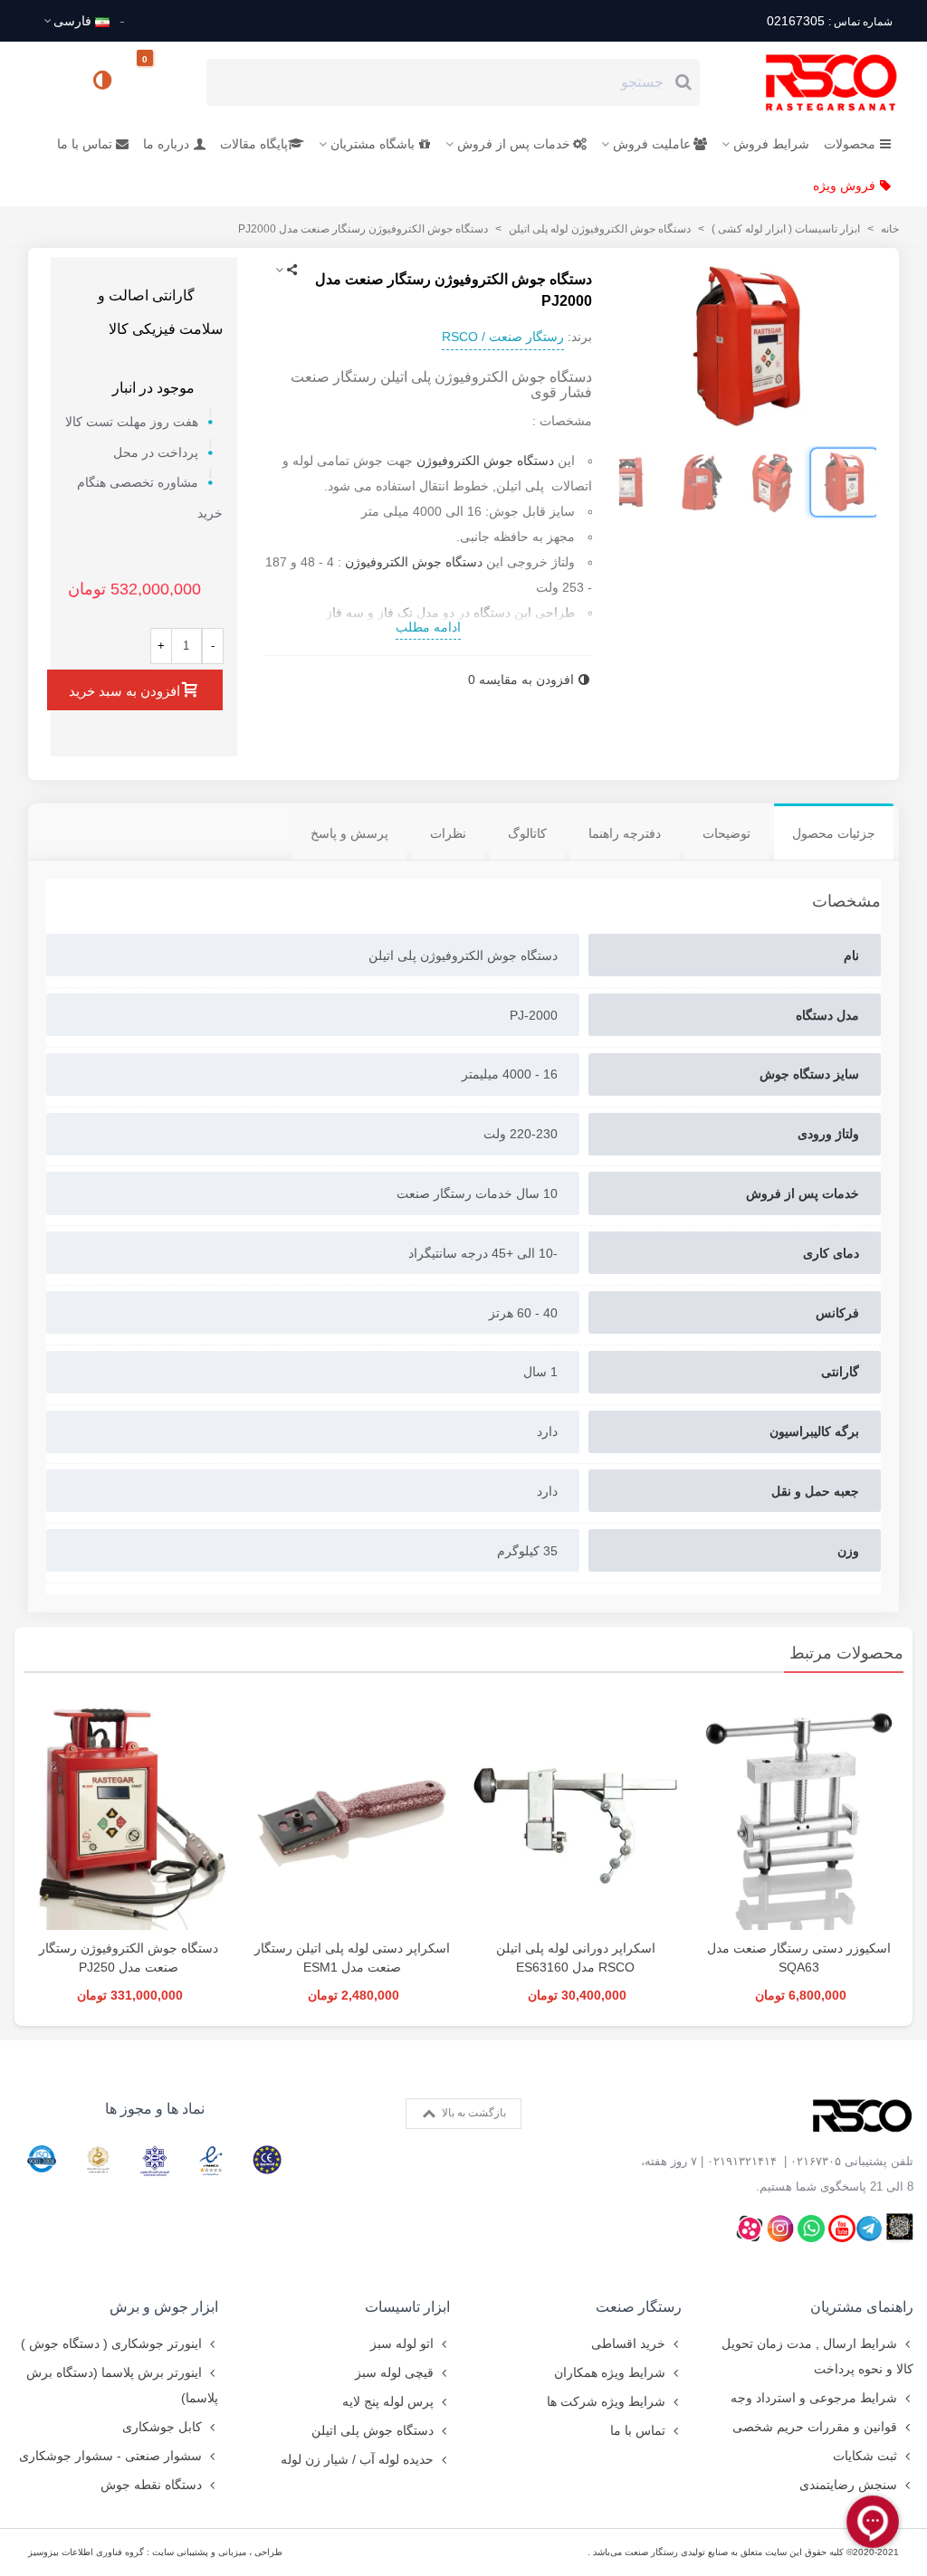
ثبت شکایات (865, 2456)
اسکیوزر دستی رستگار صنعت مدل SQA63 (799, 1958)
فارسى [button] (72, 21)
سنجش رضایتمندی (848, 2485)
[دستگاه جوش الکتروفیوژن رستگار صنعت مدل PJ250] (128, 1811)
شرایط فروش (771, 144)
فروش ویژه (844, 185)
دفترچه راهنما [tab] (625, 833)
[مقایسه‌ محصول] (104, 82)
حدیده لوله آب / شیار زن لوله (357, 2459)
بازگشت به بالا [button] (473, 2113)
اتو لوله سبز (402, 2343)
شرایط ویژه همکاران (610, 2372)
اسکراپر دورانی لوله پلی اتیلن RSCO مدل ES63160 (576, 1958)
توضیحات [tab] (726, 833)
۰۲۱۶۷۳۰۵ (816, 2161)
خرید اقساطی (628, 2343)
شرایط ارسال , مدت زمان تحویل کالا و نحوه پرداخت (817, 2356)
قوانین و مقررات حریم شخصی (815, 2427)
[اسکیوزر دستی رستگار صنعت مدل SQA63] (799, 1811)
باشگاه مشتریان (373, 144)
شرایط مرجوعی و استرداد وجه (814, 2398)
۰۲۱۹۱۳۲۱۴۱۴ (742, 2161)
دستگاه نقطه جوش (151, 2485)
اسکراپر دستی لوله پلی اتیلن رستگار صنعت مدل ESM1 (352, 1958)
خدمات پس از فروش (514, 144)
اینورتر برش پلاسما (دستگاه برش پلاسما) (122, 2385)
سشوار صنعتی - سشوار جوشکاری (110, 2456)
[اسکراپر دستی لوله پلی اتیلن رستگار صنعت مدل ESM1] (352, 1811)
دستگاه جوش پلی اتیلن (373, 2430)
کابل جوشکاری (162, 2427)
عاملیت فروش (652, 144)
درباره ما (166, 144)
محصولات (850, 144)
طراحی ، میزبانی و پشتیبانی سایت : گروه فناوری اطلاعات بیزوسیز (155, 2552)
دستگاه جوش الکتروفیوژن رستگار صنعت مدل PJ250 (129, 1958)
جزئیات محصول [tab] (834, 833)
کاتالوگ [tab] (527, 833)
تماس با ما (85, 144)
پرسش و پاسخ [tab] (349, 833)
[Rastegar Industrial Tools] (811, 82)
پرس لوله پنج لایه (388, 2401)
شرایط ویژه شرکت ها (606, 2401)
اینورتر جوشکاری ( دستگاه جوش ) (111, 2343)
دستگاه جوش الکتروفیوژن (485, 461)
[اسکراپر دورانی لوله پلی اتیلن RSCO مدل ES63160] (575, 1811)
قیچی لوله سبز (394, 2372)
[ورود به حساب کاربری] (50, 81)
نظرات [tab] (448, 833)
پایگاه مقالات (254, 144)
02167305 (829, 21)
